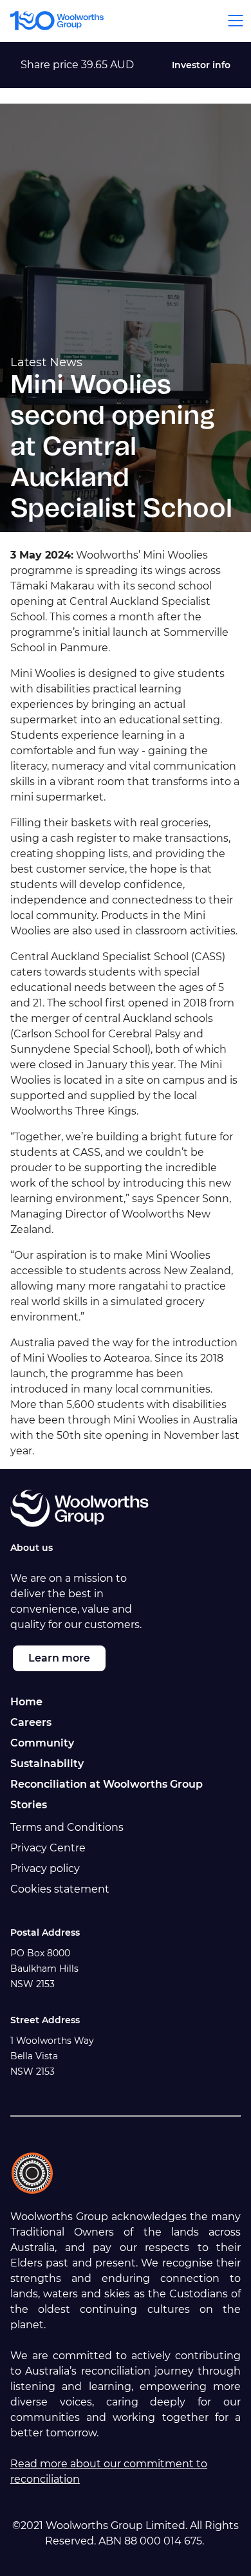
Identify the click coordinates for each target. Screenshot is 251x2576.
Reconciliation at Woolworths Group (107, 1784)
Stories (29, 1805)
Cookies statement (60, 1889)
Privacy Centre (48, 1848)
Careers (31, 1722)
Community (42, 1743)
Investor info (201, 65)
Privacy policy (45, 1868)
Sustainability (47, 1764)
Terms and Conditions (67, 1827)
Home (26, 1702)
